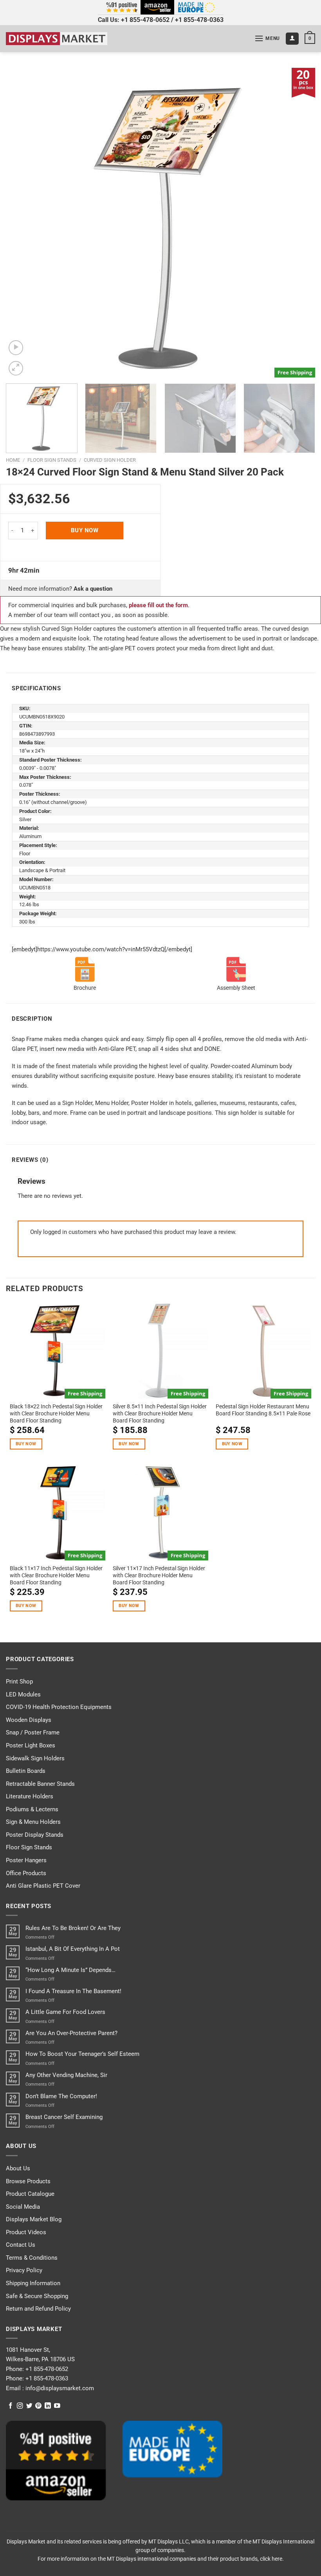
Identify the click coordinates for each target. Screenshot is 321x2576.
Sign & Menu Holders (33, 1822)
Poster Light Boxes (31, 1745)
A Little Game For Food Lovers (65, 2012)
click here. (272, 2559)
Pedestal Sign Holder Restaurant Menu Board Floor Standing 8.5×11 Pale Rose (263, 1410)
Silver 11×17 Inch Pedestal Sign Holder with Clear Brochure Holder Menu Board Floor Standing (159, 1575)
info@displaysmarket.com (59, 2388)
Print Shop (19, 1682)
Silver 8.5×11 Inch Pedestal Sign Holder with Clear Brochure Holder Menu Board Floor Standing (160, 1413)
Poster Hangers (26, 1860)
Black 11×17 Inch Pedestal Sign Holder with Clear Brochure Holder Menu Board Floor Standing (56, 1575)
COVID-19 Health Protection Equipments (59, 1707)
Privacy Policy (24, 2270)
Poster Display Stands (35, 1835)
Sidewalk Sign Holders (35, 1758)
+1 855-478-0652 (145, 20)
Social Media (23, 2207)
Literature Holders (30, 1796)
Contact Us (21, 2245)
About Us (18, 2168)
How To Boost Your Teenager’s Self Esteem (82, 2054)
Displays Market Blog (34, 2219)
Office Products (26, 1873)
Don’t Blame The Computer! (61, 2096)
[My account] (292, 39)
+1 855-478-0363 (199, 20)
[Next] (299, 223)
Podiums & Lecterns (32, 1809)
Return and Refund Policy (38, 2309)
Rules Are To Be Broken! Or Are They (73, 1928)
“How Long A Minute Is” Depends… (70, 1970)
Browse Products (28, 2181)
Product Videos (26, 2232)
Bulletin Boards (26, 1771)
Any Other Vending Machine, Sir (66, 2075)
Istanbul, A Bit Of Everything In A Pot (73, 1949)
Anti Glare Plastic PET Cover (43, 1886)
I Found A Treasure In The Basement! (73, 1991)
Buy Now (85, 530)
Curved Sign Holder (110, 460)
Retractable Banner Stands (40, 1784)
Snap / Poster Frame (33, 1732)
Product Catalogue (30, 2194)
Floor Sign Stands (52, 460)
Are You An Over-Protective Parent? (71, 2033)
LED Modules (23, 1694)
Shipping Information (33, 2283)
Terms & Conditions (32, 2258)
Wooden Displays (29, 1720)
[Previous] (22, 223)
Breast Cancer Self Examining (64, 2117)
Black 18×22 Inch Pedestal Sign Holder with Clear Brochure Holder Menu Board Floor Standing (56, 1413)
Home (13, 460)
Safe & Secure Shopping (37, 2296)
